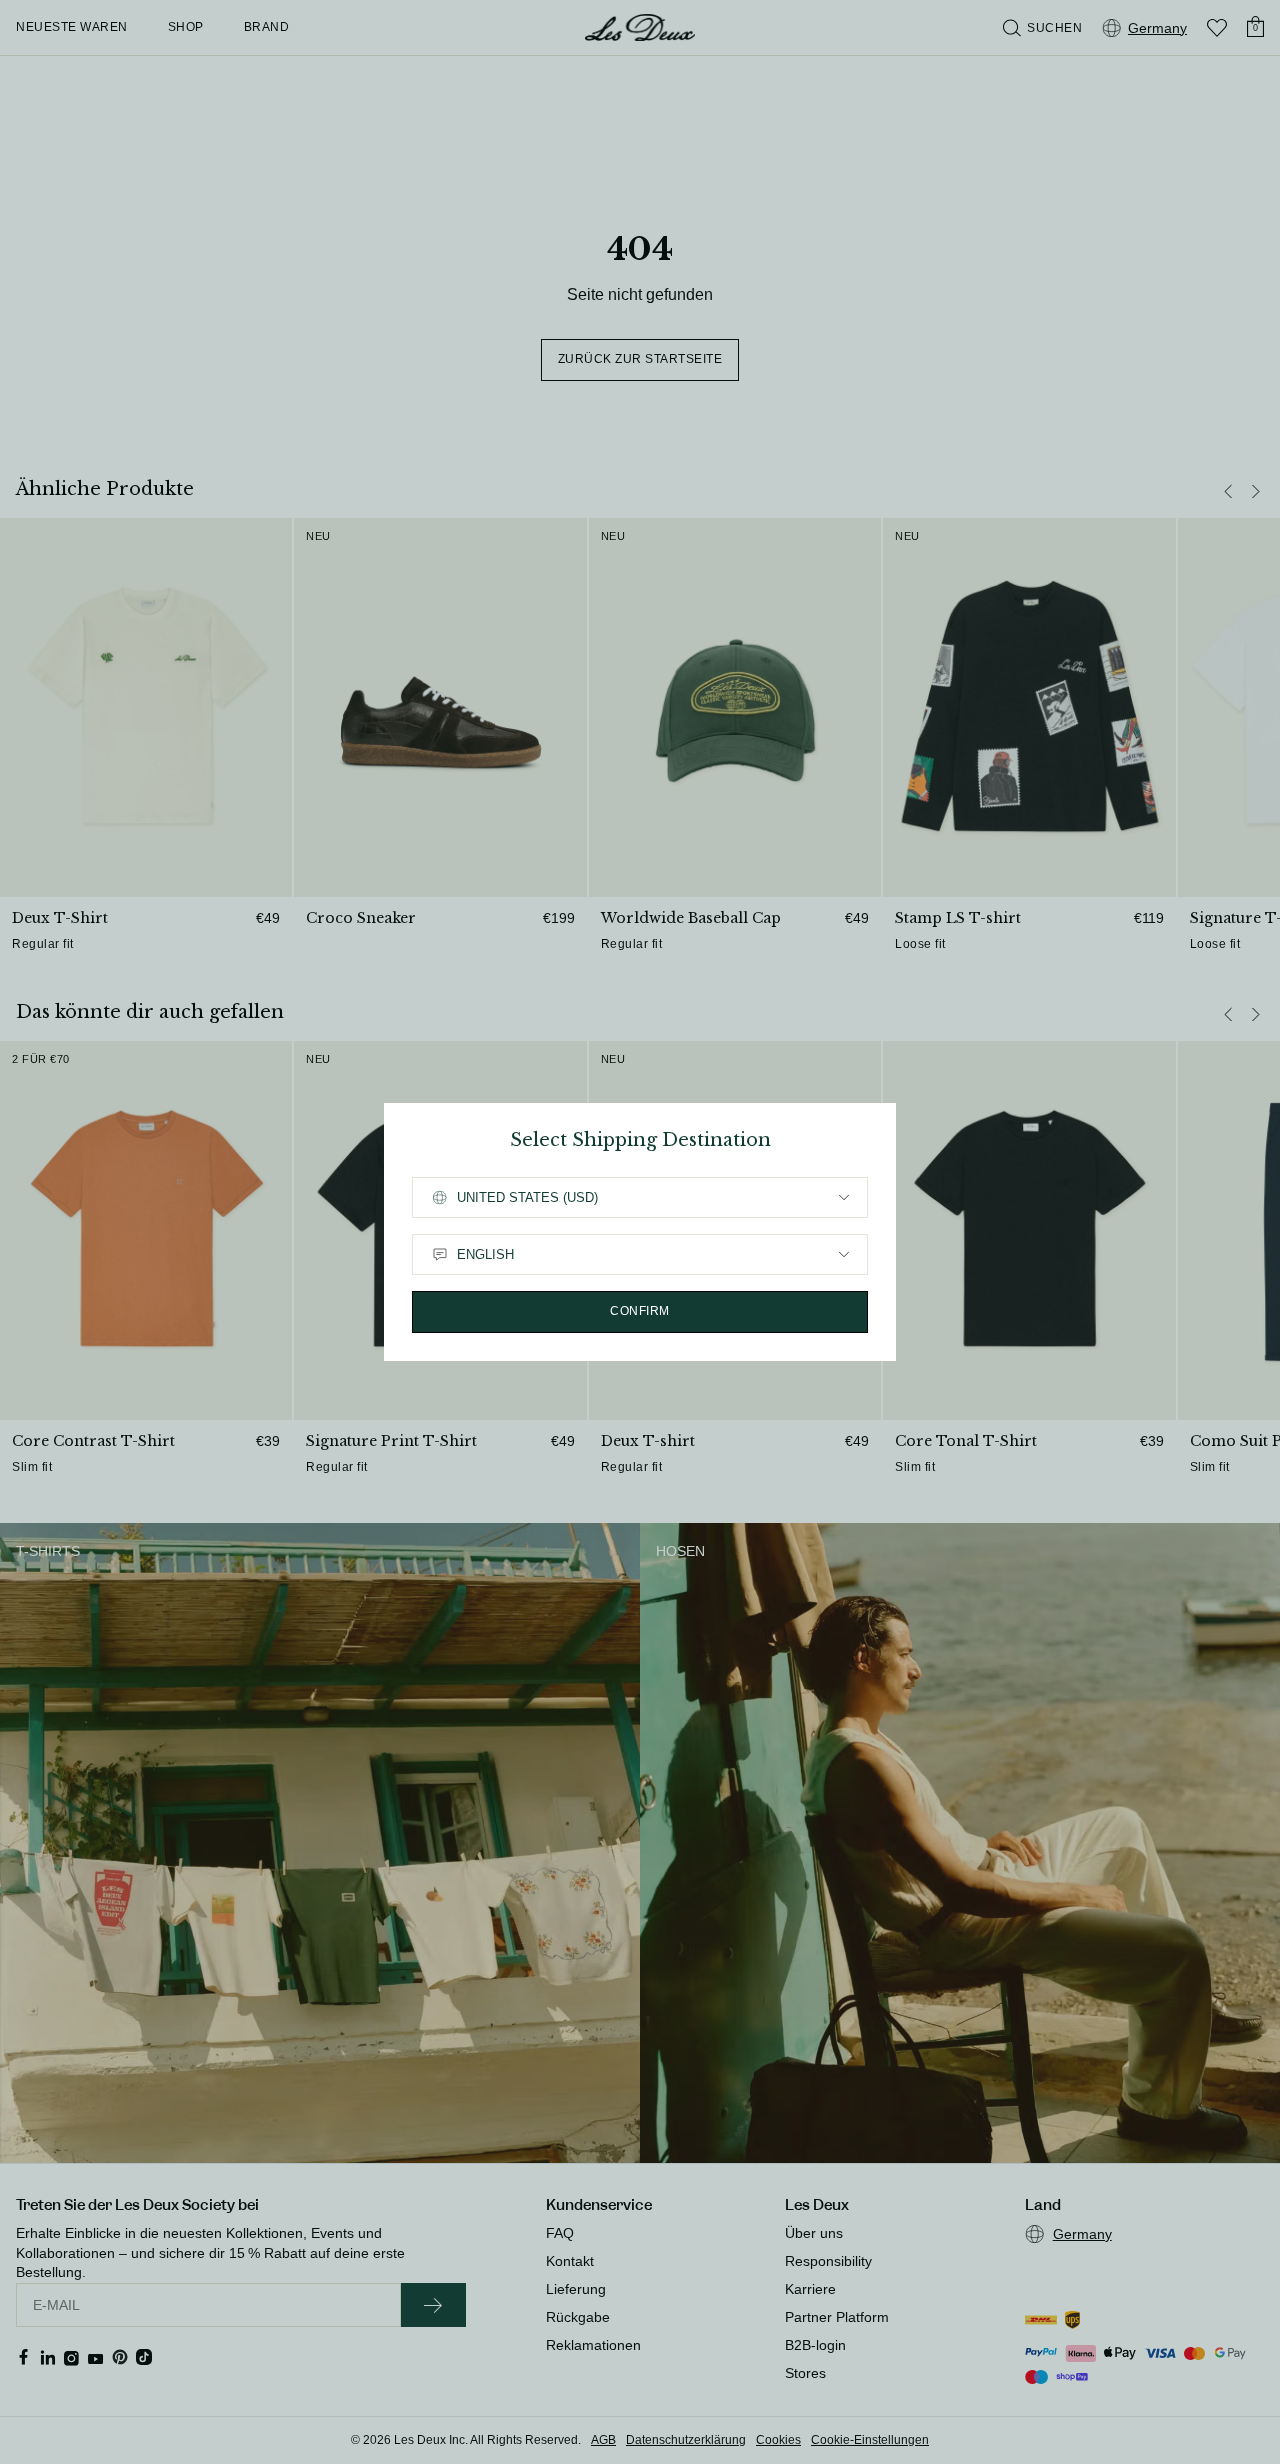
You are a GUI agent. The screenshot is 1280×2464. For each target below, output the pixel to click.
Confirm (640, 1311)
